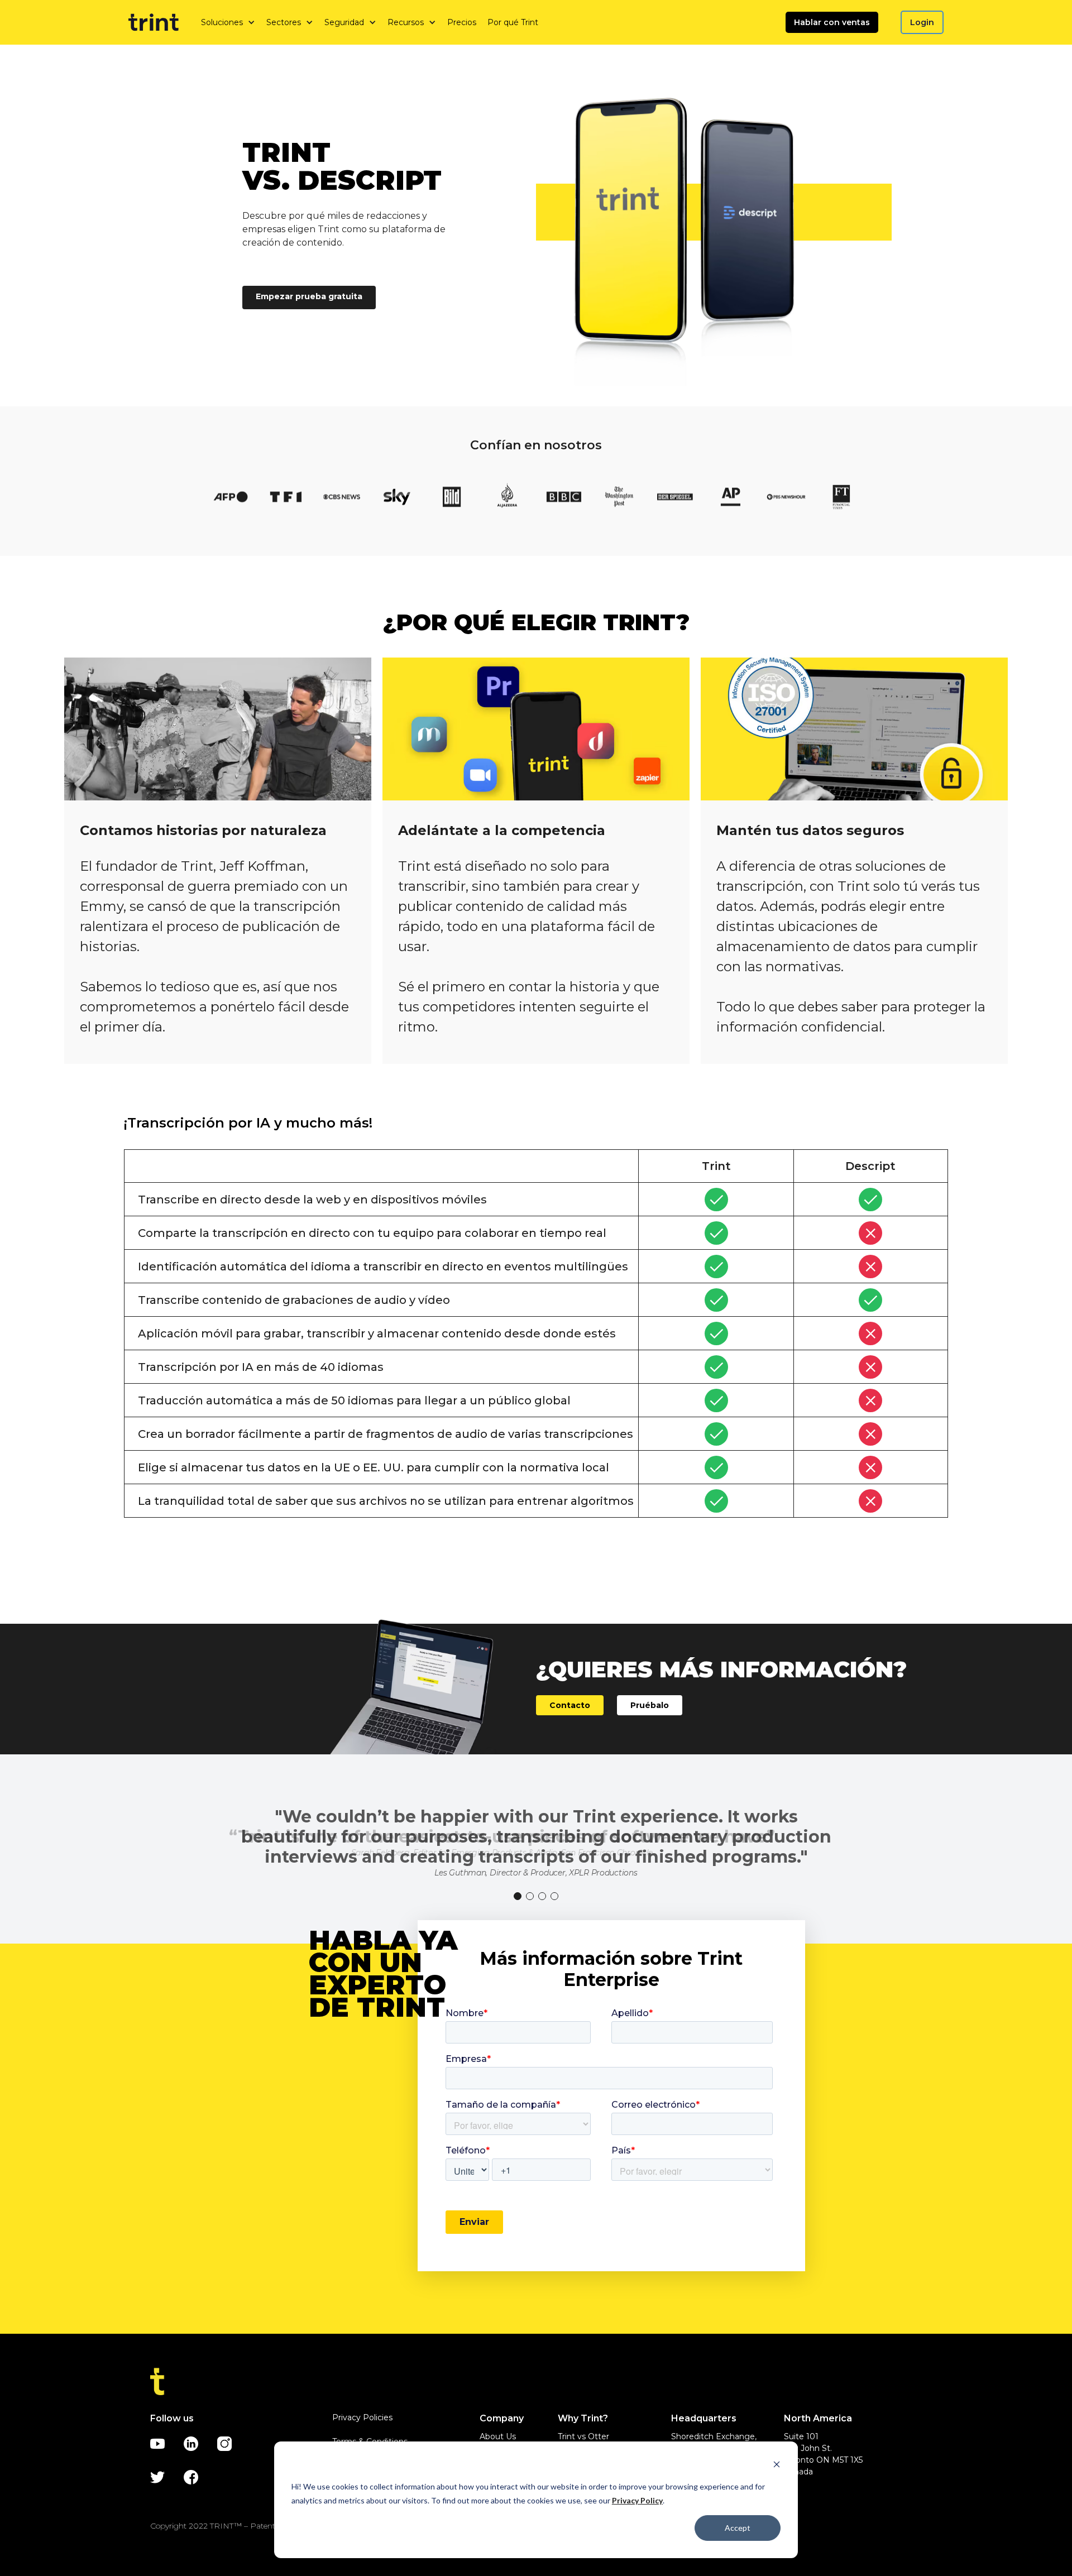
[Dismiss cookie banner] (777, 2466)
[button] (228, 22)
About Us (498, 2436)
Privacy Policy (637, 2500)
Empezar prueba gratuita (309, 296)
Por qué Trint (513, 22)
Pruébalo (650, 1705)
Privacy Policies (362, 2417)
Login (922, 22)
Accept (738, 2528)
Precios (462, 22)
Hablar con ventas (832, 22)
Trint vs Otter (583, 2436)
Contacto (570, 1705)
